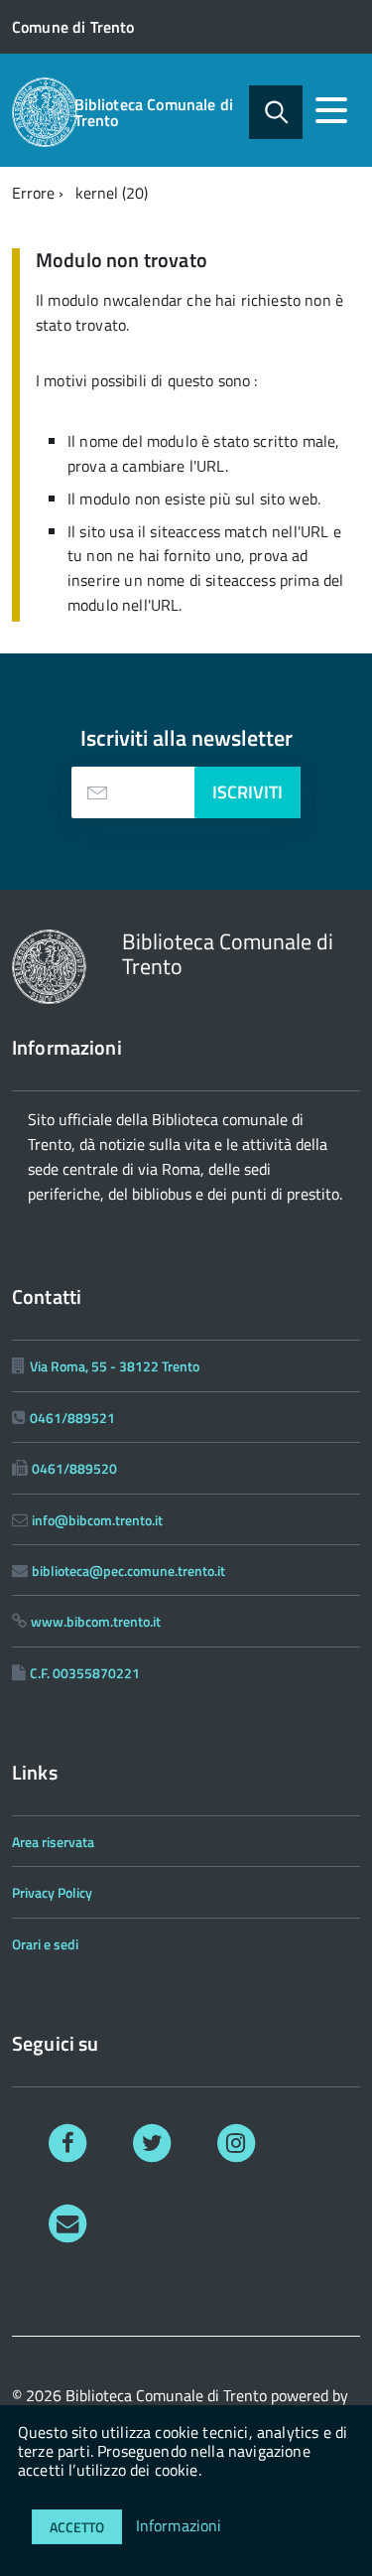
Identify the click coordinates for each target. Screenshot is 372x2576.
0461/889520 (74, 1468)
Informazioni (179, 2525)
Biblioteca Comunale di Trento (154, 112)
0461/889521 (72, 1418)
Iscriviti (248, 792)
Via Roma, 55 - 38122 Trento (115, 1366)
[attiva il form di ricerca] (276, 112)
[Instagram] (237, 2142)
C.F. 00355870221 (85, 1673)
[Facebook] (68, 2142)
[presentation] (97, 792)
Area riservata (53, 1842)
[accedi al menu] (331, 110)
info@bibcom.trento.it (97, 1520)
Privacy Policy (52, 1892)
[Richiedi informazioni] (68, 2222)
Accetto (77, 2527)
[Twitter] (152, 2142)
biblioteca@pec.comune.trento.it (128, 1571)
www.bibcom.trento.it (96, 1621)
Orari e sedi (45, 1944)
